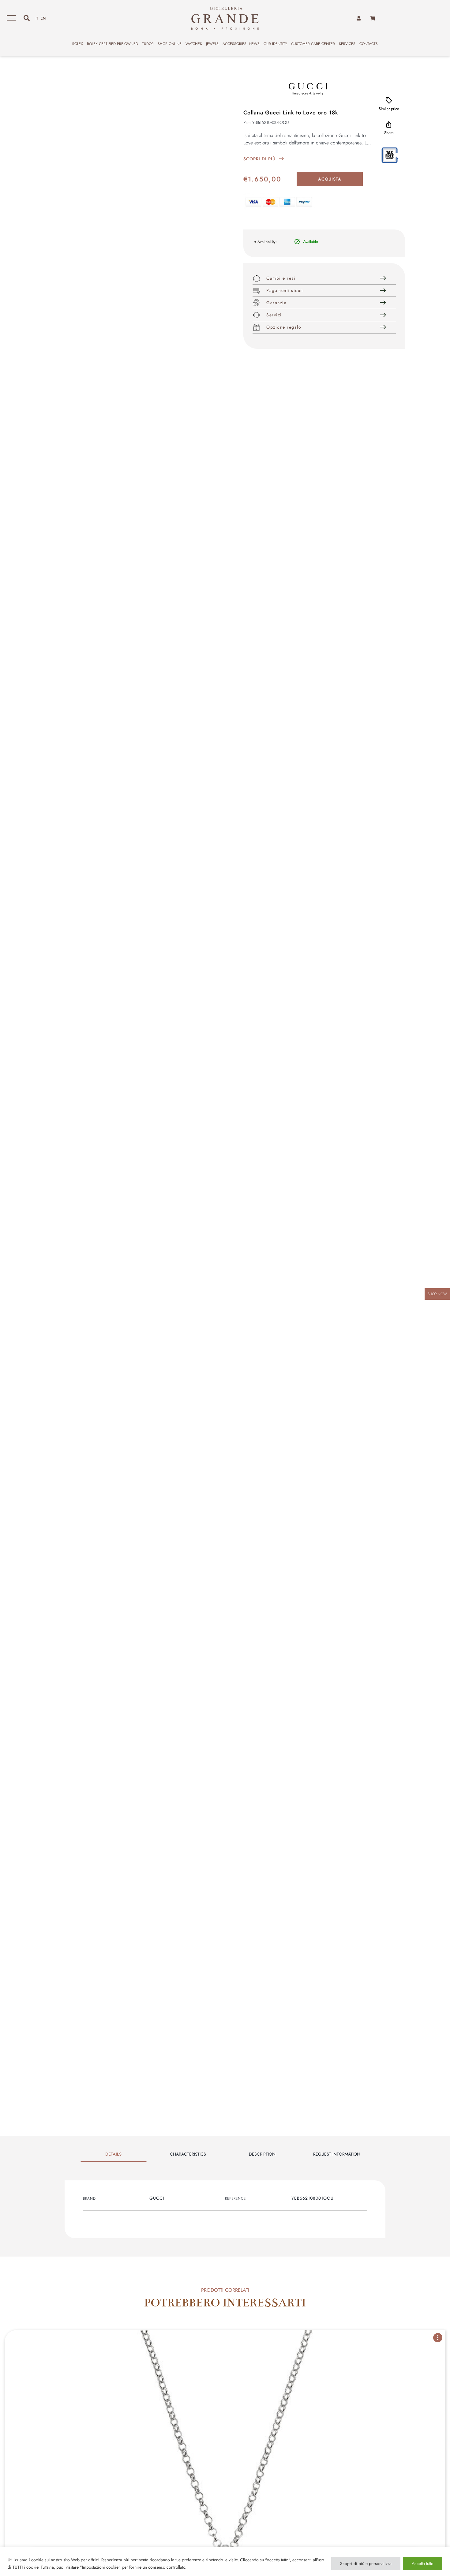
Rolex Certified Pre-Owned (112, 44)
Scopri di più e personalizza (366, 2563)
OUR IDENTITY (275, 44)
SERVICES (347, 44)
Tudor (148, 44)
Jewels (212, 44)
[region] (225, 2561)
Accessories (234, 44)
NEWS (254, 44)
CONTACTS (369, 44)
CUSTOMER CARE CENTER (313, 44)
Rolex (78, 44)
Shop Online (170, 44)
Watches (194, 44)
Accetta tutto (423, 2563)
